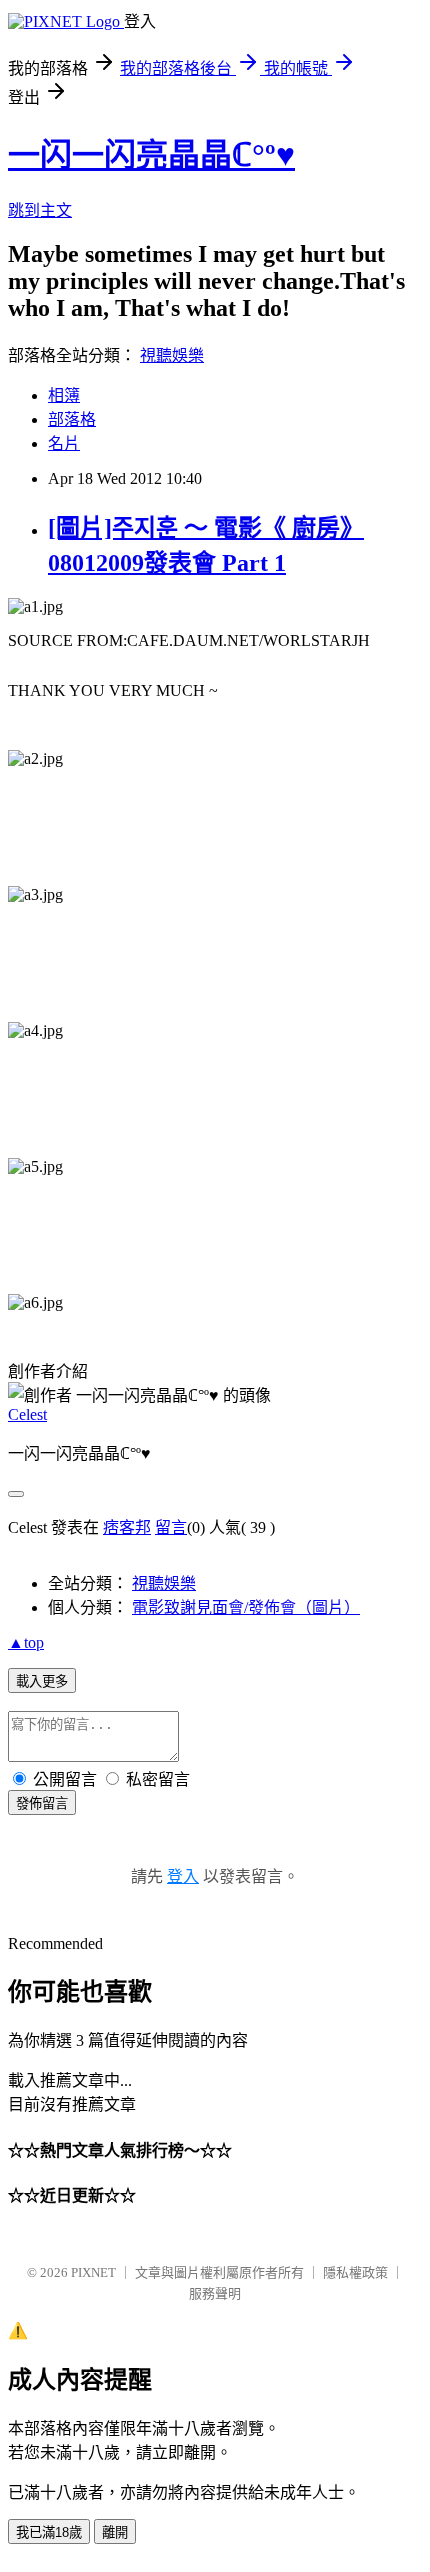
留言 (171, 1527)
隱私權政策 (355, 2272)
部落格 (72, 419)
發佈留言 (42, 1803)
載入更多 (42, 1681)
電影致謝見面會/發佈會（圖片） (246, 1607)
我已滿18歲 (49, 2532)
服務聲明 (215, 2293)
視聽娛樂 (172, 355)
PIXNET (93, 2272)
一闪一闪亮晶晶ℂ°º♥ (151, 155)
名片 (64, 443)
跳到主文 (40, 210)
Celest (27, 1414)
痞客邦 (127, 1527)
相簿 (64, 395)
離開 (115, 2532)
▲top (26, 1642)
